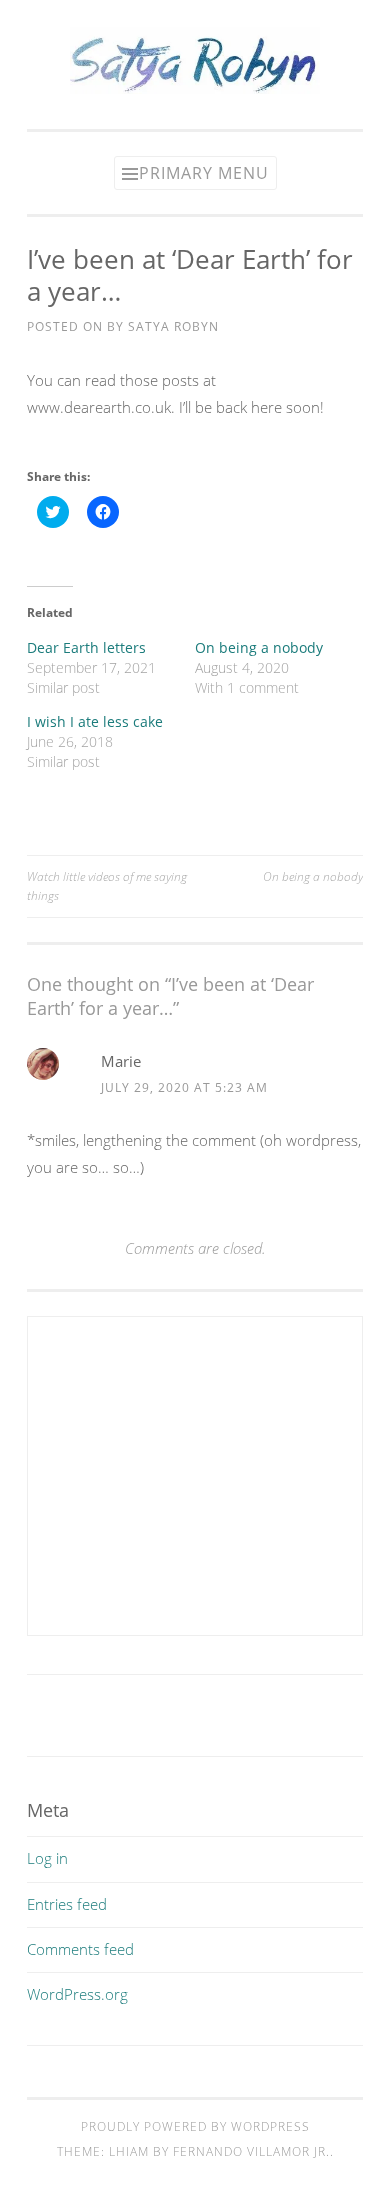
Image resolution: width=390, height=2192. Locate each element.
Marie (121, 1061)
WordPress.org (77, 1994)
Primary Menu (204, 173)
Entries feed (67, 1904)
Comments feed (80, 1949)
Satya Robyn (173, 326)
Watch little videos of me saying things (107, 885)
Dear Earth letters (86, 647)
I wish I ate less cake (95, 721)
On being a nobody (259, 647)
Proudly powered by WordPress (195, 2126)
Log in (47, 1858)
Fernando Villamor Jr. (251, 2151)
